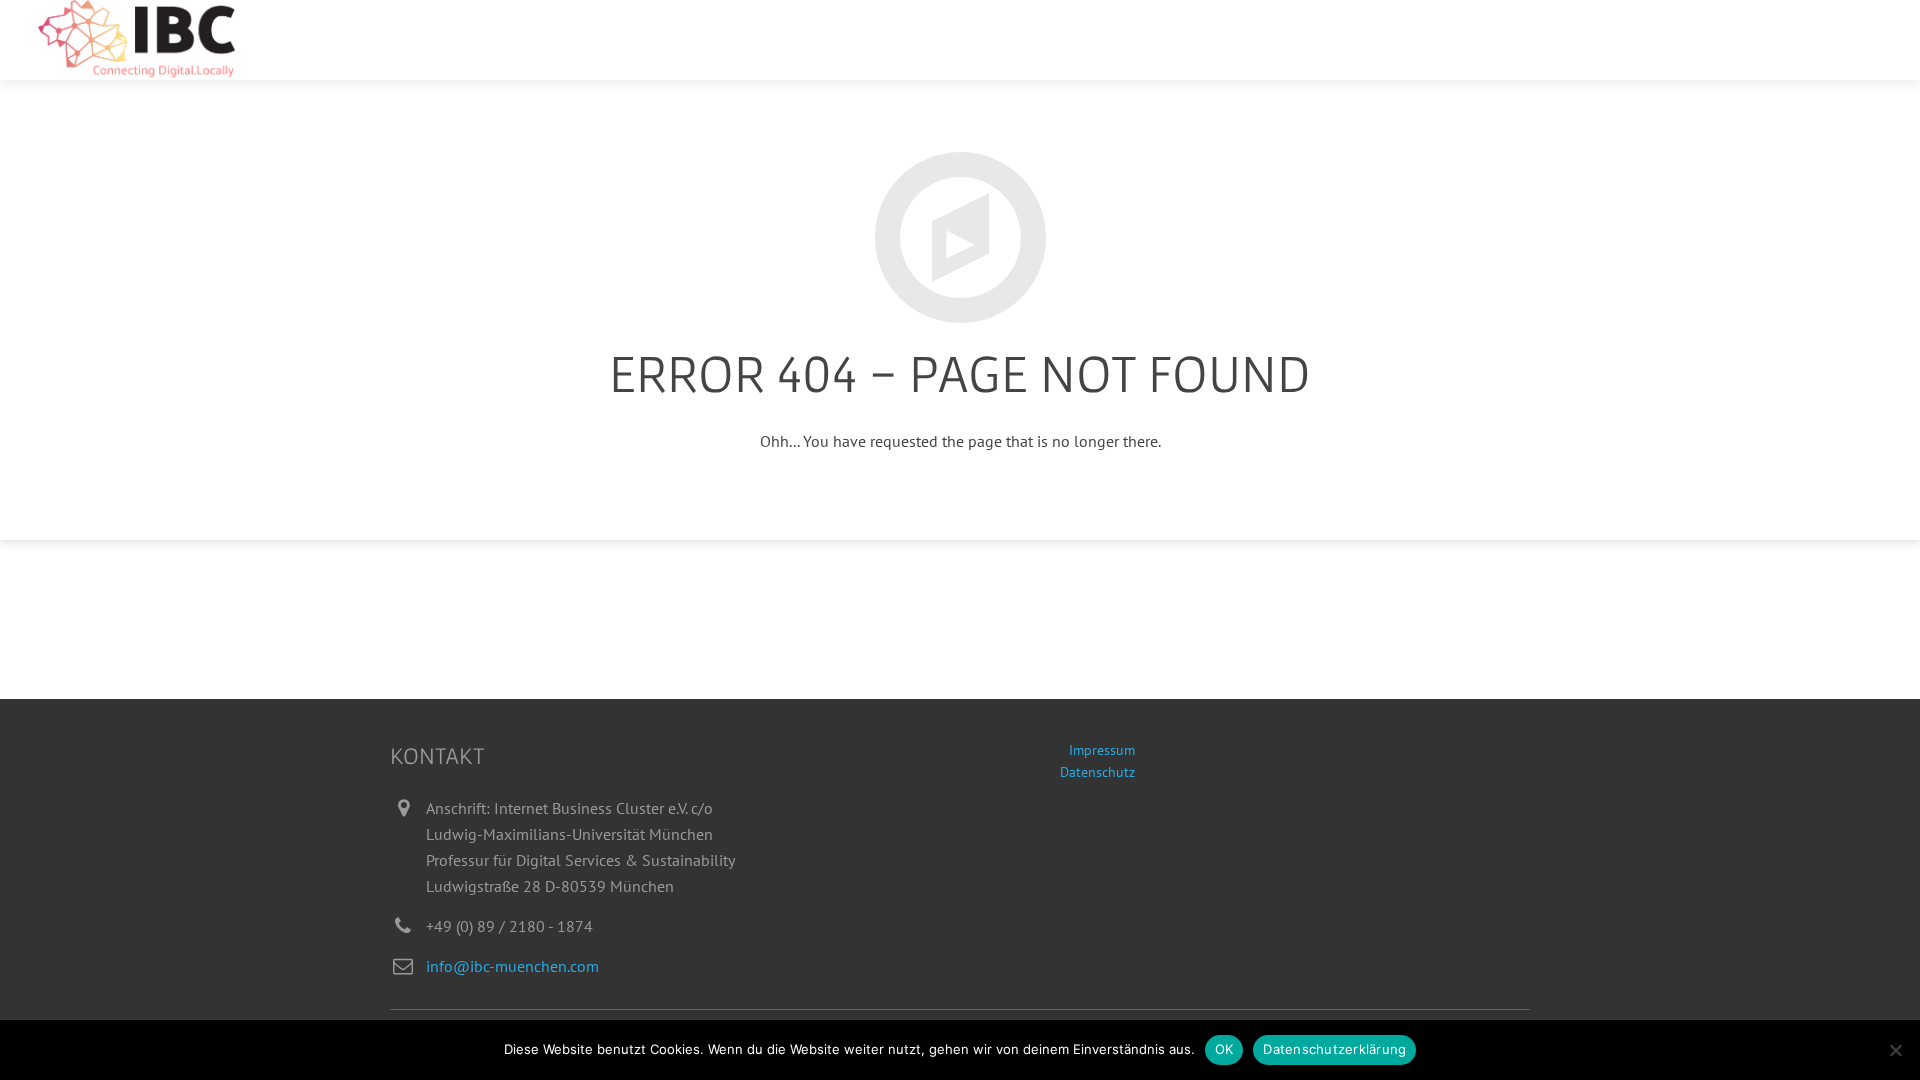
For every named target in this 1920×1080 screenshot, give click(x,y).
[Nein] (1895, 1050)
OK (1224, 1049)
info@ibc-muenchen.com (512, 966)
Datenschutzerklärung (1334, 1049)
